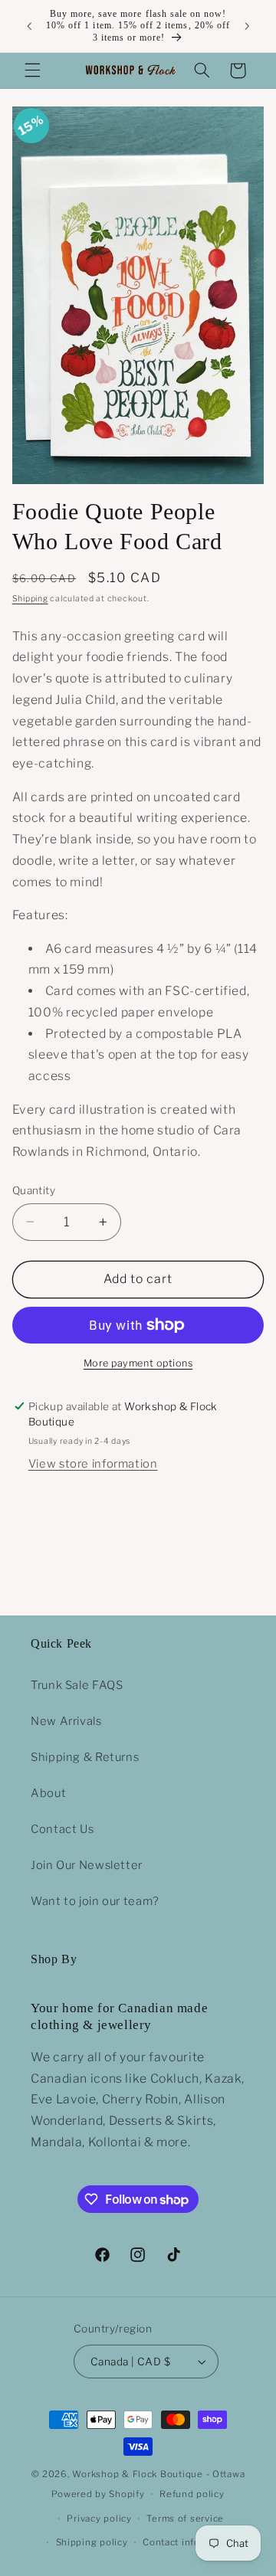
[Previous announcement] (29, 26)
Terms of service (185, 2519)
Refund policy (192, 2494)
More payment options (138, 1363)
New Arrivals (66, 1721)
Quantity (34, 1190)
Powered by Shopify (98, 2494)
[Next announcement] (247, 26)
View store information (93, 1464)
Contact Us (62, 1829)
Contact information (189, 2542)
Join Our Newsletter (87, 1865)
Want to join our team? (95, 1901)
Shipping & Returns (85, 1757)
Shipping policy (92, 2542)
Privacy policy (99, 2519)
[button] (32, 70)
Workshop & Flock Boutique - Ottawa (158, 2474)
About (48, 1793)
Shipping (30, 599)
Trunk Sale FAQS (77, 1685)
